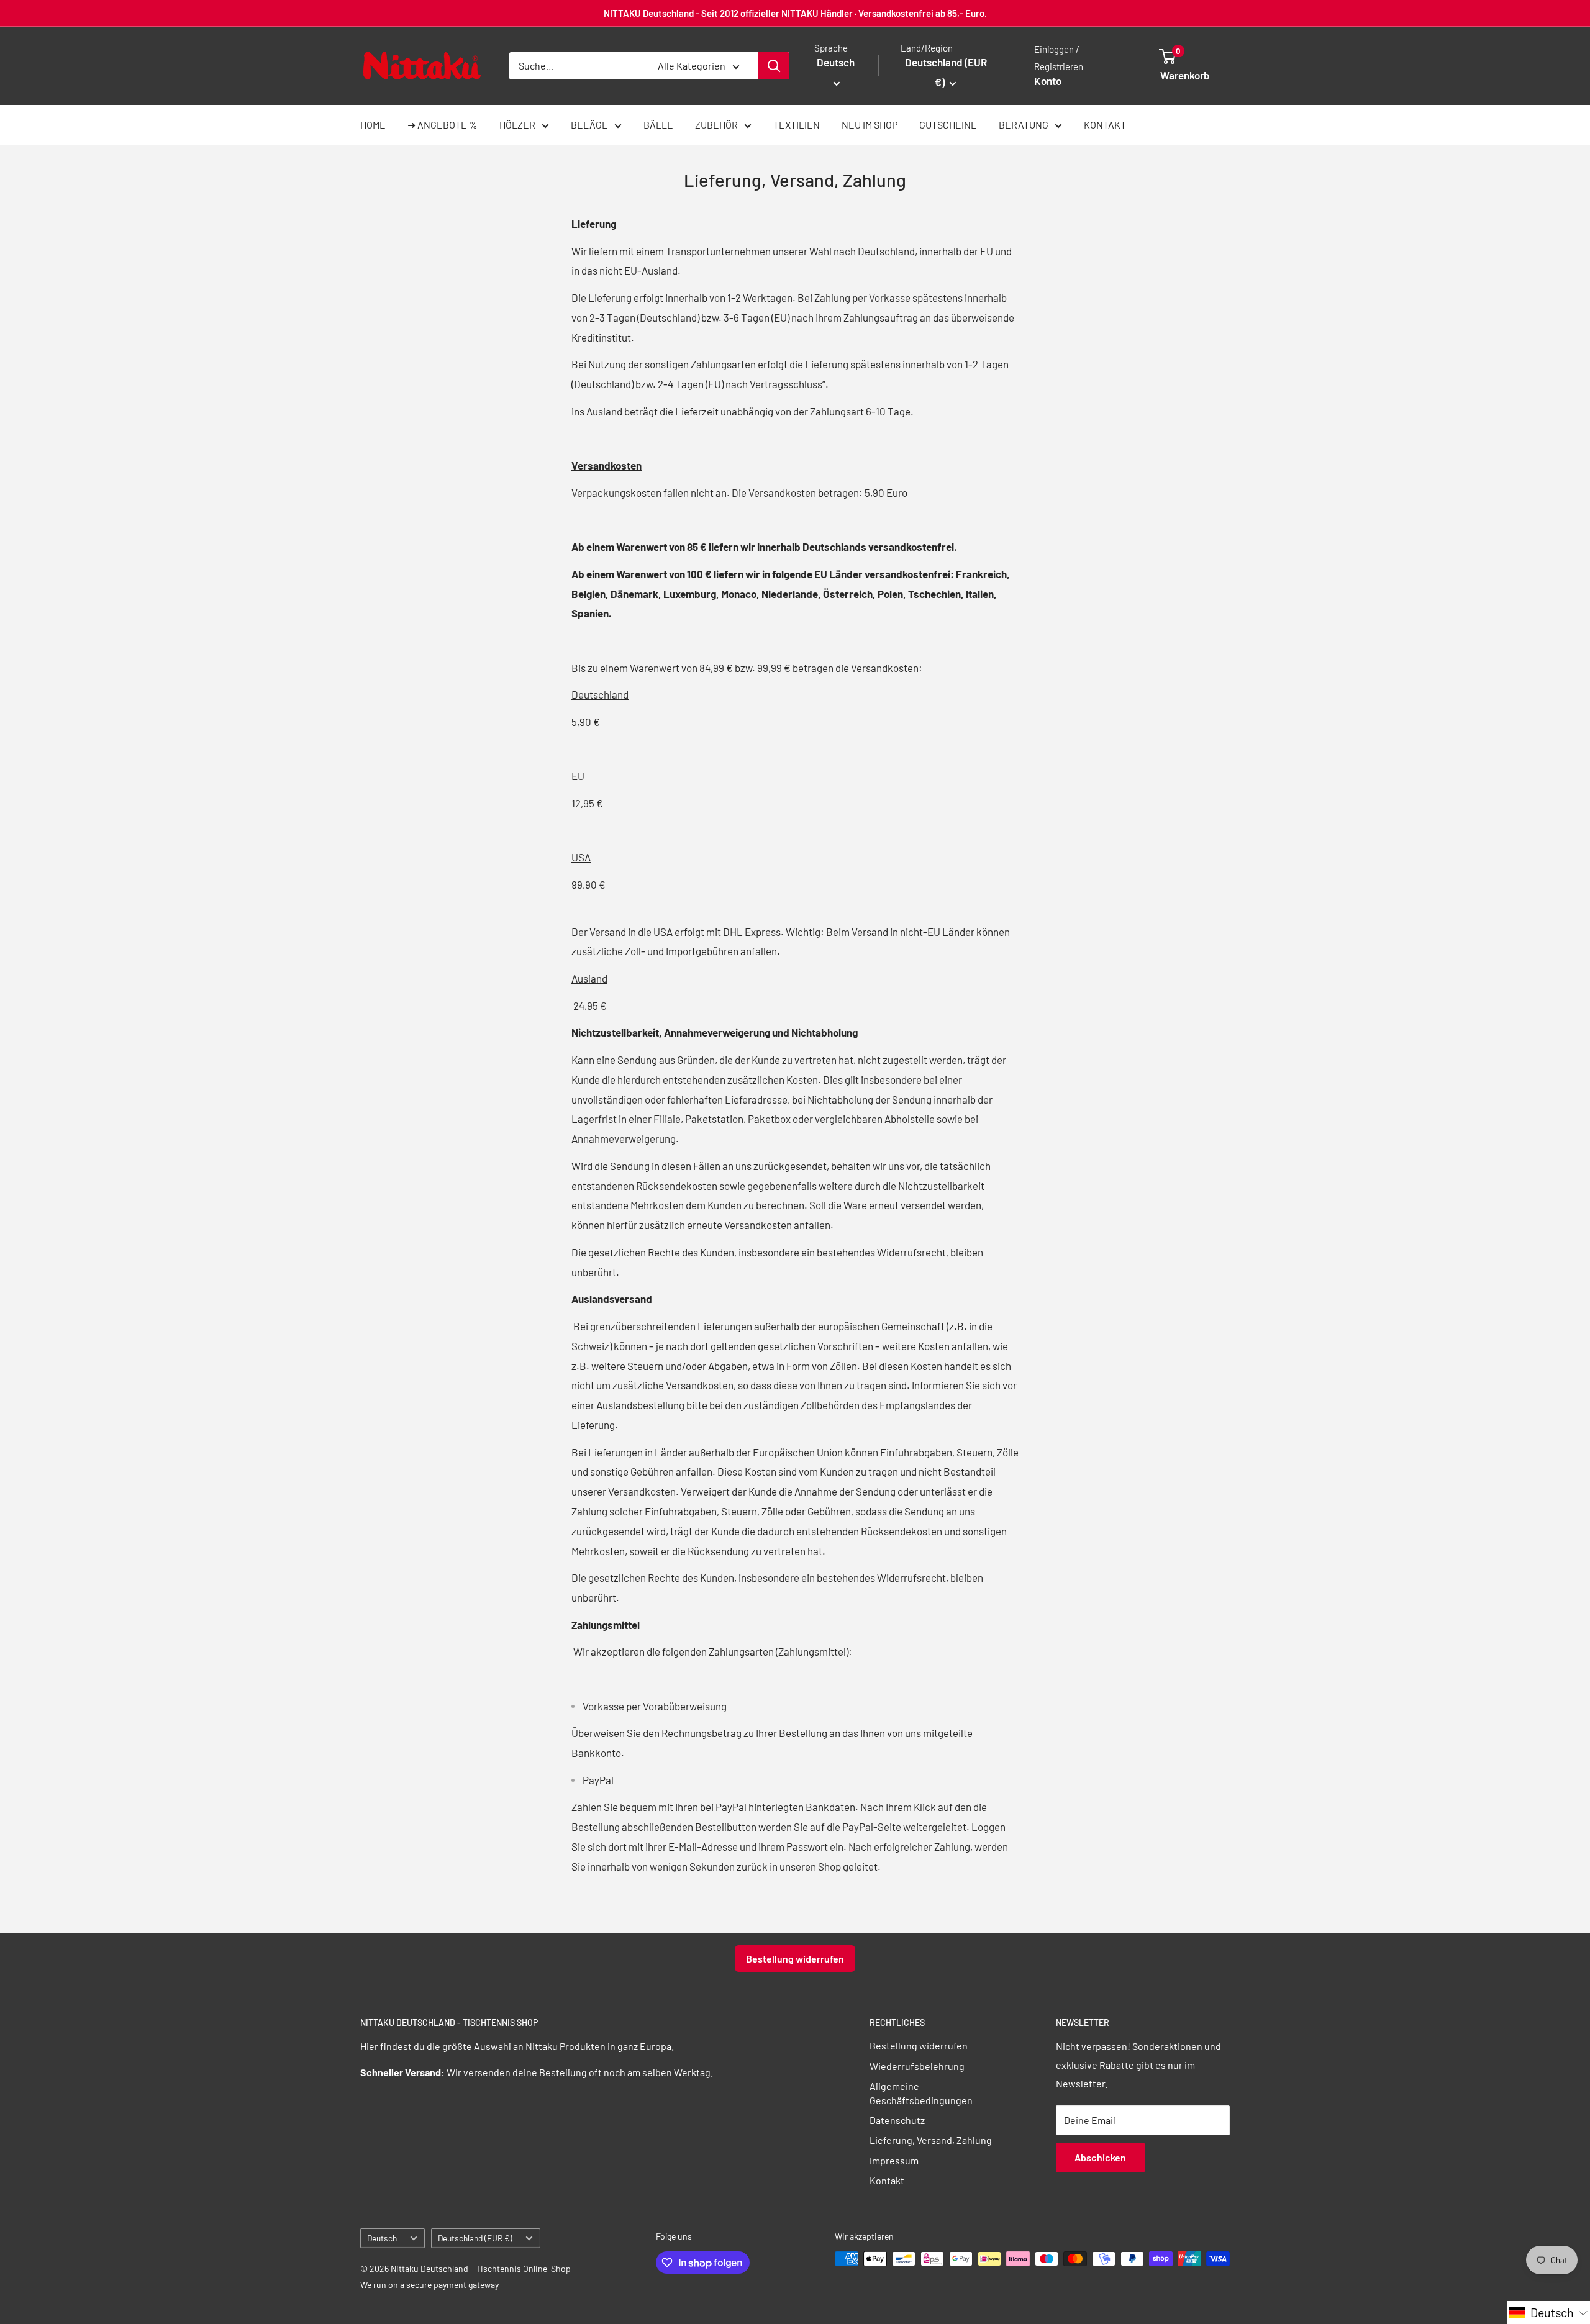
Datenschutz (897, 2120)
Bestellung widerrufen (795, 1959)
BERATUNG (1024, 125)
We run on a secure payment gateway (429, 2285)
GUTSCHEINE (948, 125)
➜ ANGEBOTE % (443, 125)
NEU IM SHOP (870, 125)
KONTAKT (1105, 125)
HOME (373, 125)
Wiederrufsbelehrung (917, 2066)
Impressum (894, 2160)
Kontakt (887, 2180)
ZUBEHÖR (716, 125)
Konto (1048, 81)
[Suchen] (774, 66)
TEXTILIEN (797, 125)
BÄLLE (658, 125)
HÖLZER (517, 125)
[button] (1548, 2313)
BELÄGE (589, 125)
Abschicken (1100, 2157)
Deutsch (382, 2238)
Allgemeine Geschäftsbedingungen (921, 2093)
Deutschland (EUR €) (475, 2238)
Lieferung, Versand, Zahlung (931, 2140)
